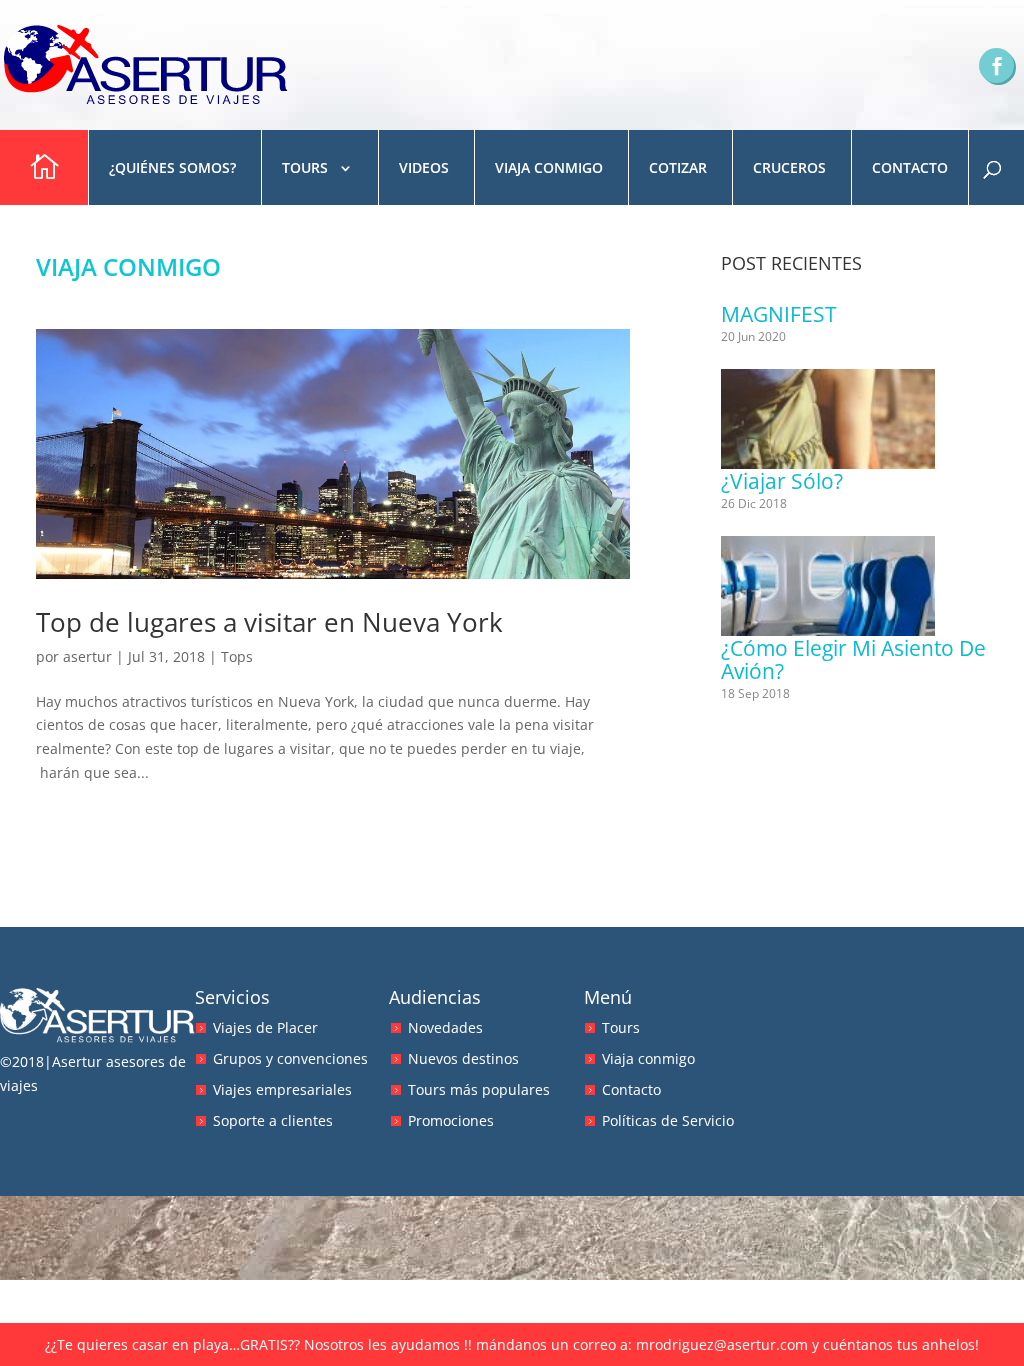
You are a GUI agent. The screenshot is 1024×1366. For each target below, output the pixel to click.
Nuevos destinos (463, 1058)
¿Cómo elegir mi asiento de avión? (853, 659)
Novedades (445, 1027)
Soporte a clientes (273, 1120)
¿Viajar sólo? (782, 481)
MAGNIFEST (779, 314)
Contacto (910, 167)
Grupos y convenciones (290, 1058)
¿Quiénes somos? (172, 167)
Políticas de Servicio (668, 1120)
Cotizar (678, 167)
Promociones (451, 1120)
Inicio (41, 167)
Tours (305, 167)
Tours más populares (479, 1089)
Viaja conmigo (549, 167)
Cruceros (789, 167)
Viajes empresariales (282, 1089)
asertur (87, 656)
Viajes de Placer (265, 1027)
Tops (237, 656)
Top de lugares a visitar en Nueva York (269, 622)
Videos (424, 167)
